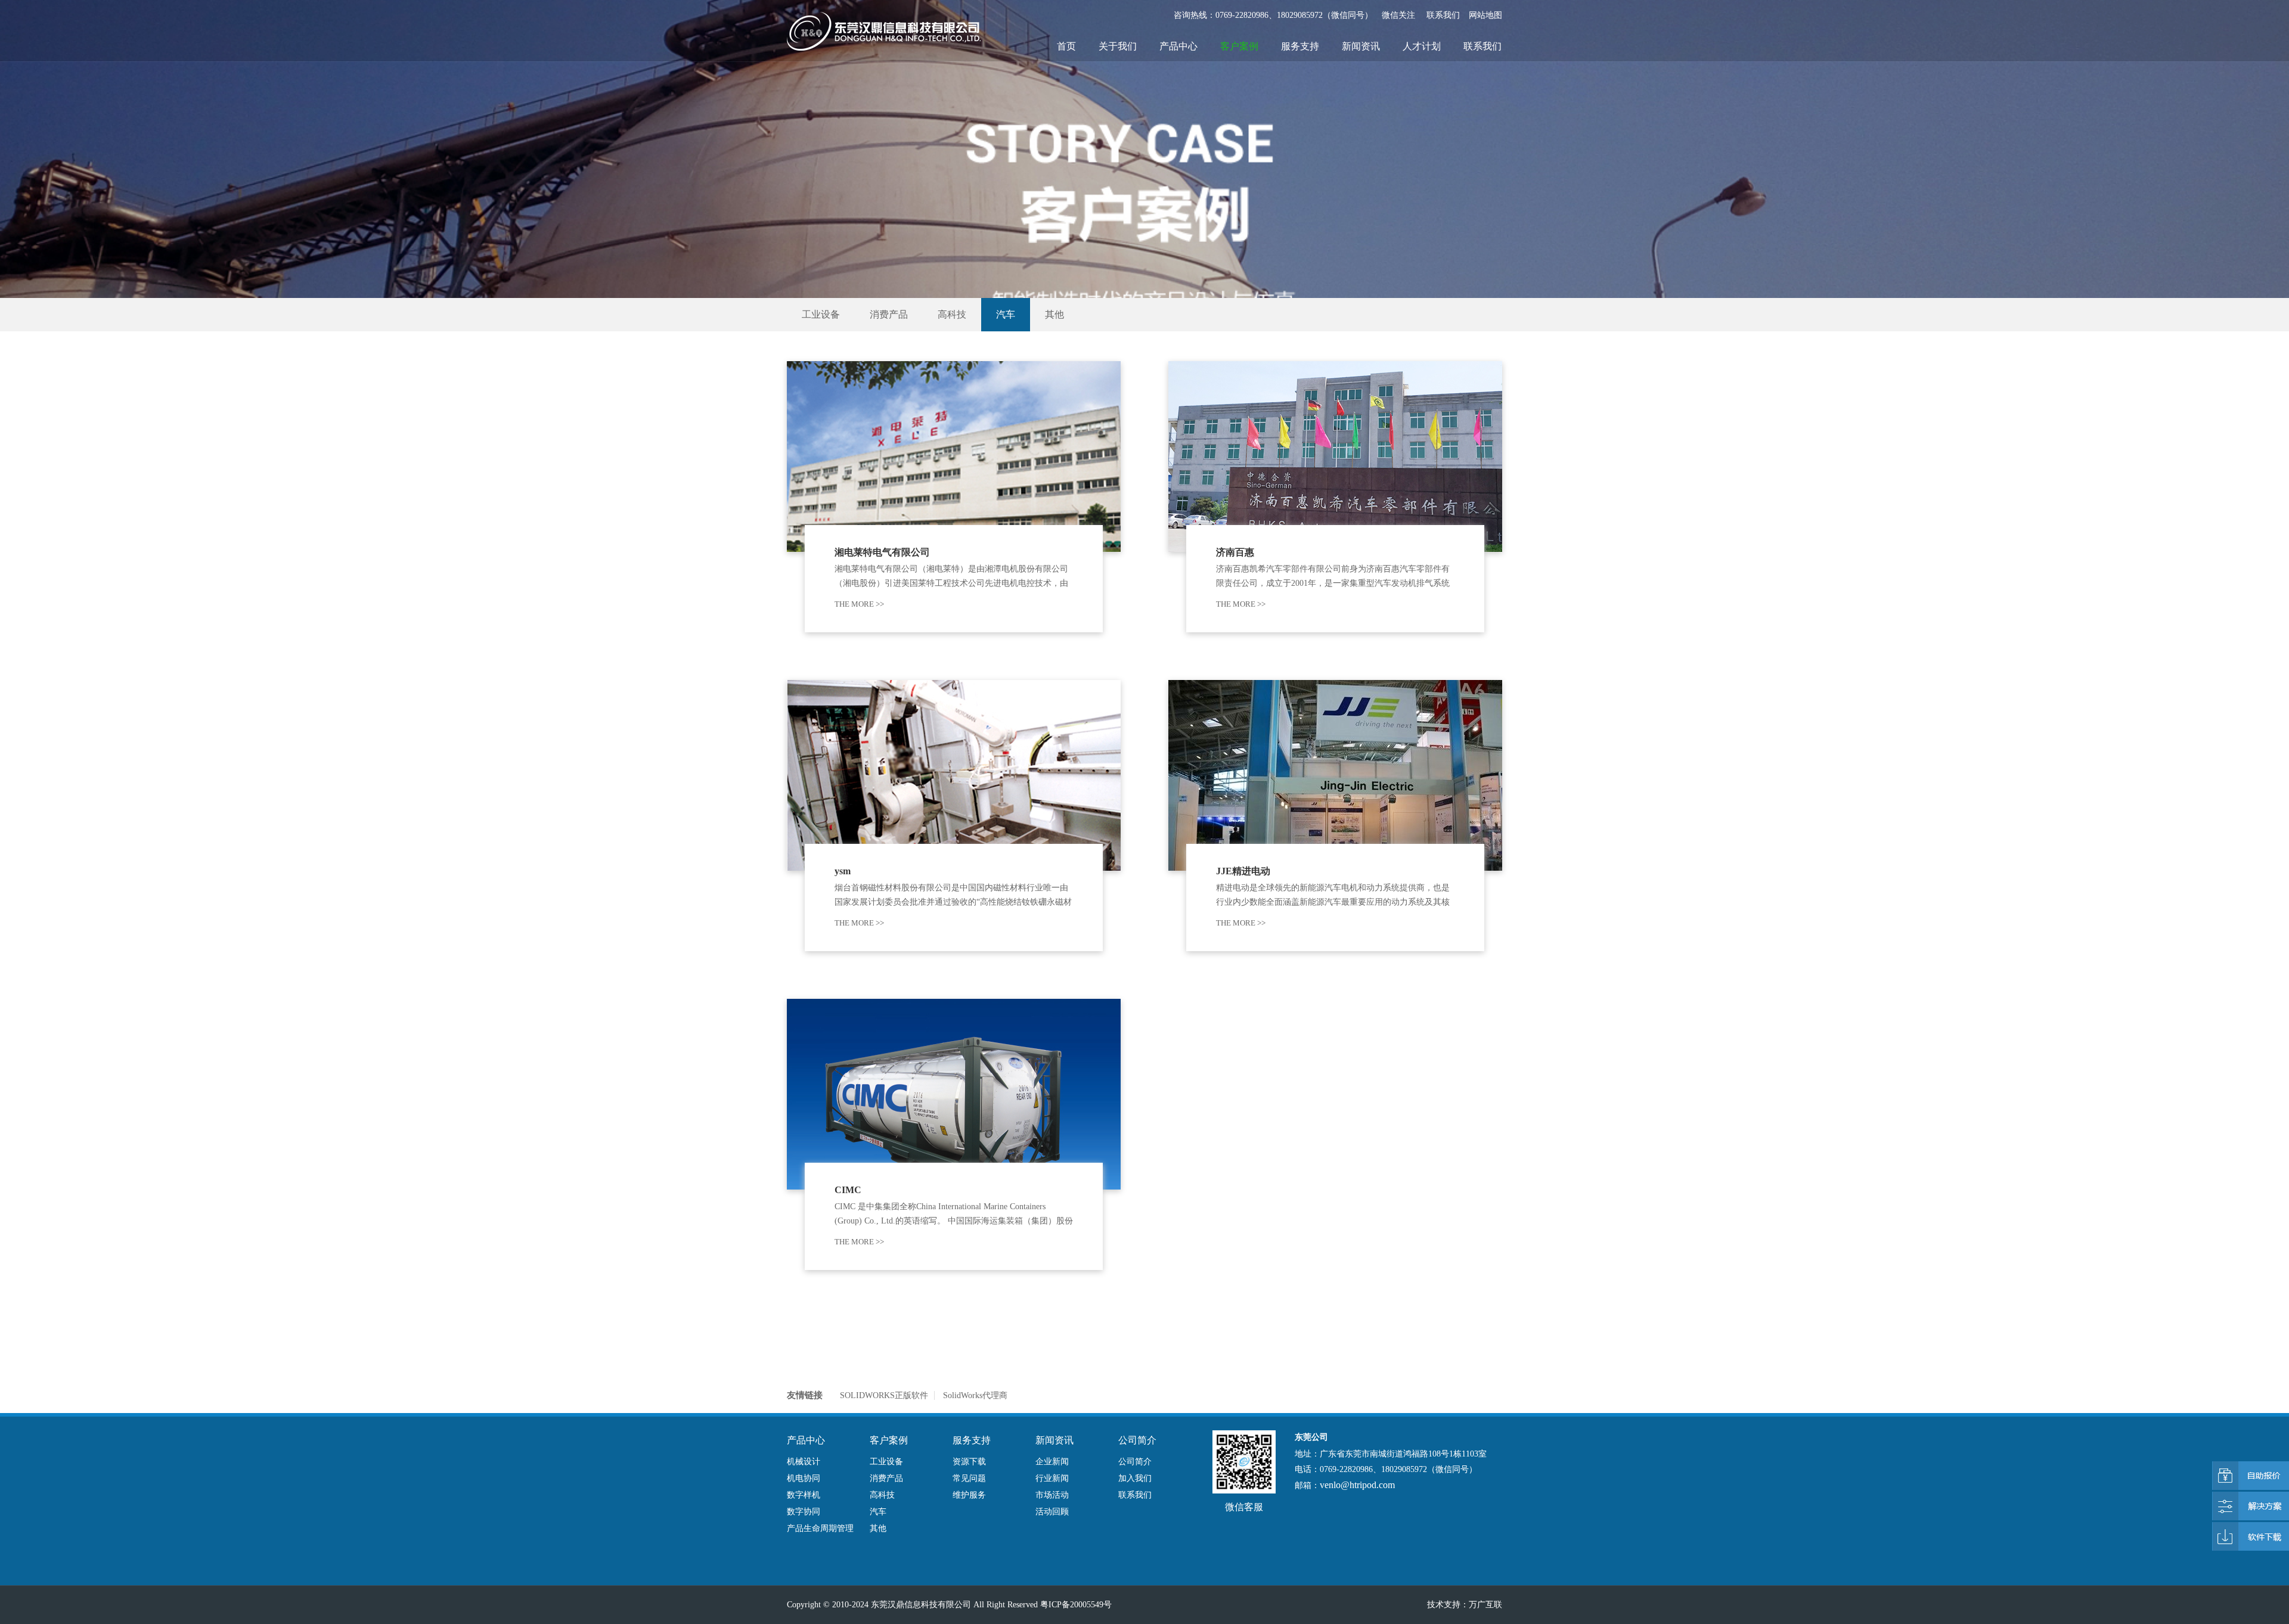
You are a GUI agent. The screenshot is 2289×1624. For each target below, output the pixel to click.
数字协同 (804, 1512)
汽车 (1006, 314)
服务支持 (1300, 46)
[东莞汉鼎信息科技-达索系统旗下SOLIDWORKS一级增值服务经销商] (884, 31)
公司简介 (1135, 1462)
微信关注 (1398, 15)
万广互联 (1485, 1605)
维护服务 (969, 1495)
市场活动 (1052, 1495)
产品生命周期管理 (820, 1528)
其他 (1054, 314)
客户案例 (1239, 46)
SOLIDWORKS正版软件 (884, 1395)
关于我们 (1118, 46)
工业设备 (821, 314)
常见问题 (969, 1478)
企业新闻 (1052, 1462)
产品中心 (1178, 46)
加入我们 (1135, 1478)
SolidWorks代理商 (975, 1395)
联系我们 (1443, 15)
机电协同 (804, 1478)
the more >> (859, 604)
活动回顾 (1052, 1512)
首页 (1066, 46)
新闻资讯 (1361, 46)
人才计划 (1422, 46)
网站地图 (1485, 15)
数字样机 (804, 1495)
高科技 (952, 314)
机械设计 (804, 1462)
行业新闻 (1052, 1478)
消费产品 (889, 314)
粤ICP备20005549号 (1076, 1605)
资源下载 (969, 1462)
